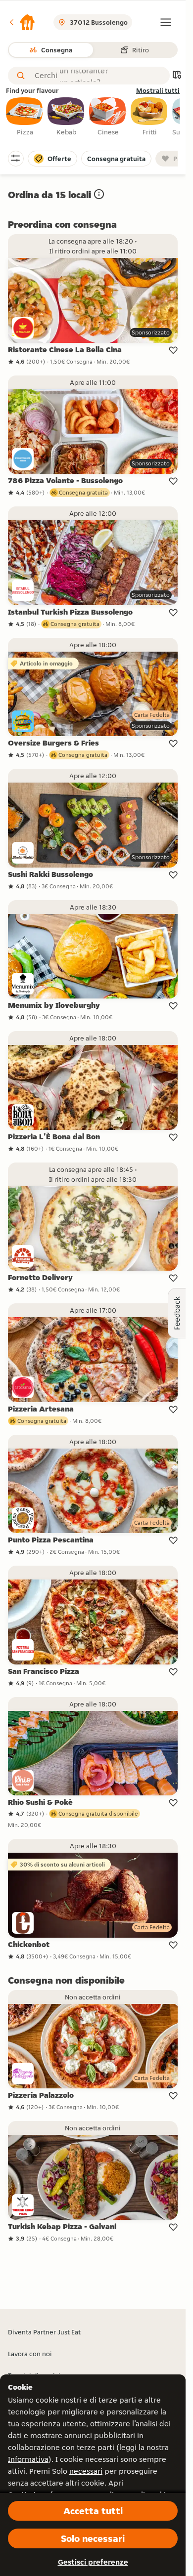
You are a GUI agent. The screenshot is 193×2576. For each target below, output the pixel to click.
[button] (22, 22)
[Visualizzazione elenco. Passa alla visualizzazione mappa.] (177, 76)
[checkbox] (25, 117)
